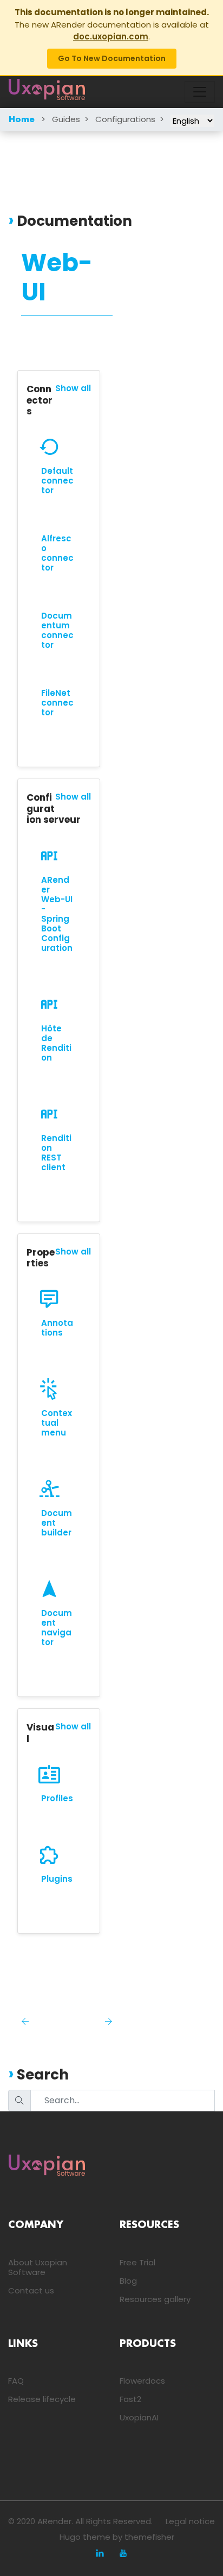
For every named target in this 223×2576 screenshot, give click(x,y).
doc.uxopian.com (111, 36)
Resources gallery (155, 2299)
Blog (128, 2281)
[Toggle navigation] (200, 92)
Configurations (125, 119)
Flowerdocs (142, 2381)
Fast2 (130, 2399)
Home (22, 120)
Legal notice (190, 2521)
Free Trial (137, 2262)
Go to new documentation (112, 58)
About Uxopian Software (38, 2267)
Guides (66, 119)
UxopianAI (139, 2417)
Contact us (31, 2290)
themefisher (149, 2537)
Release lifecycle (42, 2399)
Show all (73, 388)
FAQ (16, 2381)
